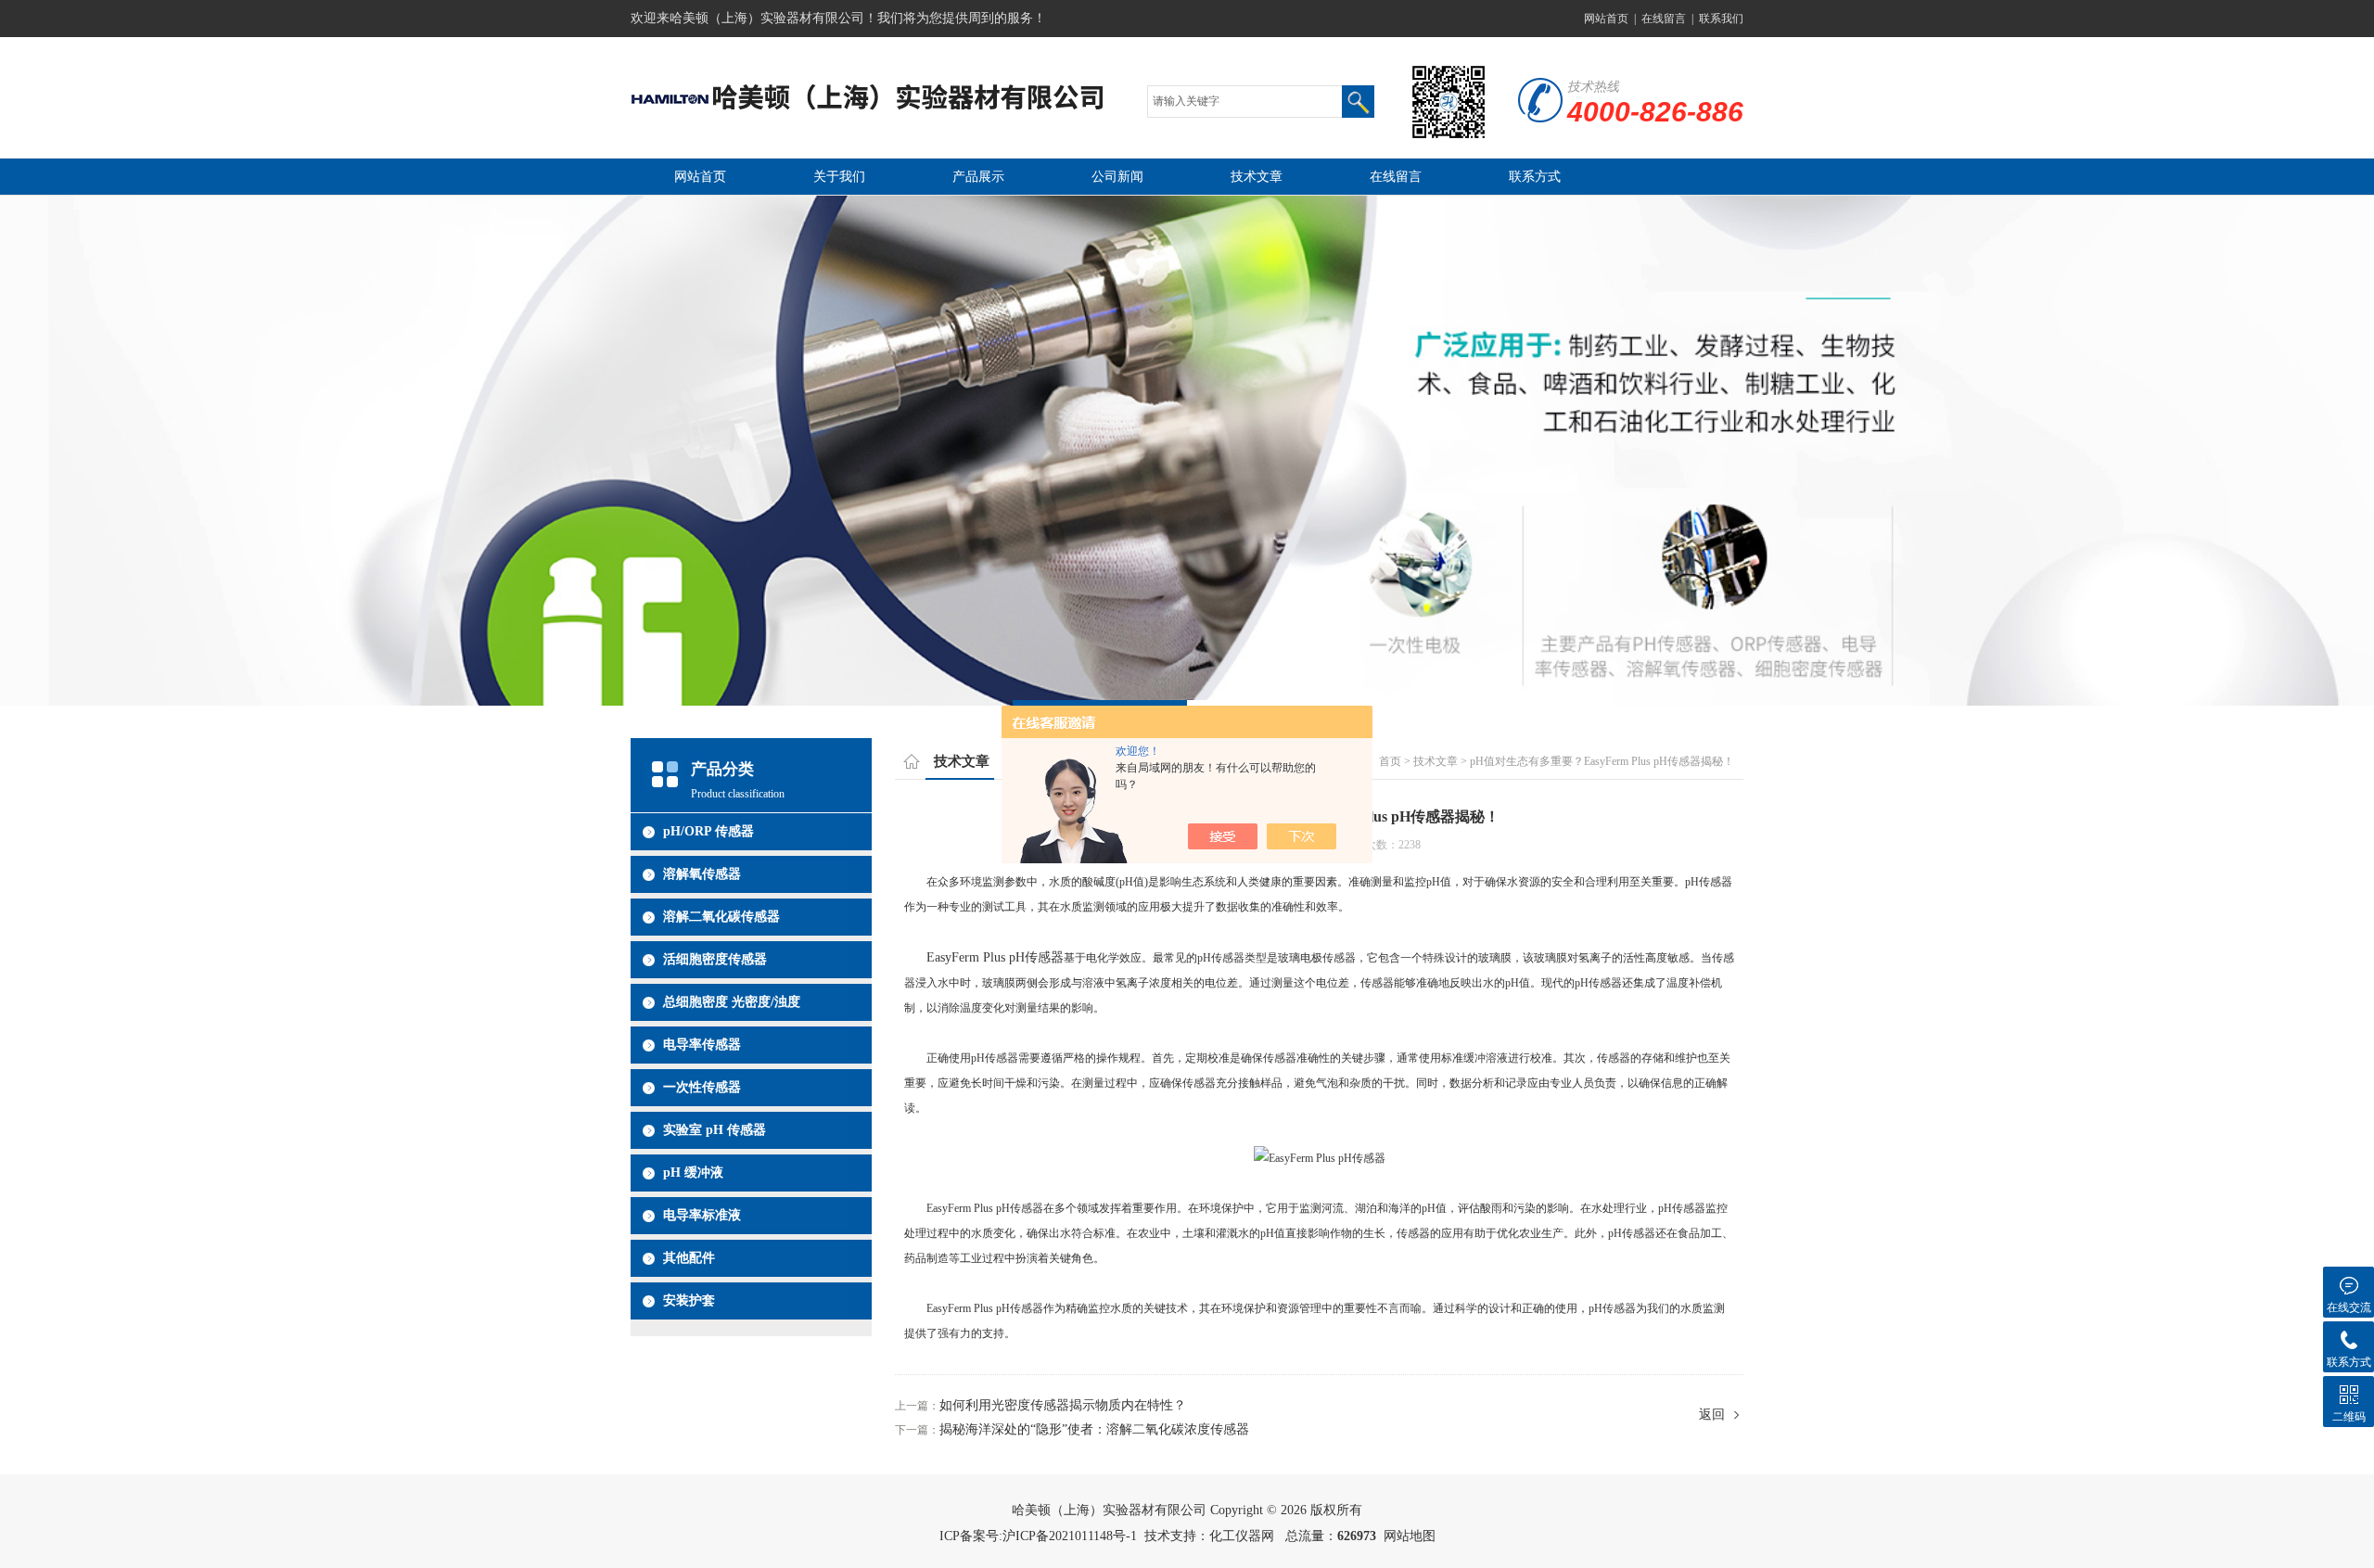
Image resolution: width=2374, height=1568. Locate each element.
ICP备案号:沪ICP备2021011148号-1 (1038, 1536)
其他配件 (689, 1258)
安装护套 (689, 1300)
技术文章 (1257, 177)
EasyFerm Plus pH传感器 (995, 957)
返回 (1712, 1415)
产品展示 (978, 177)
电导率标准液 (702, 1215)
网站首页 (1606, 19)
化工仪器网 (1242, 1536)
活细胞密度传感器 (715, 959)
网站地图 (1410, 1536)
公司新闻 (1117, 177)
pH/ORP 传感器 (708, 831)
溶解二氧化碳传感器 (721, 917)
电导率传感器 (702, 1045)
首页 (1390, 761)
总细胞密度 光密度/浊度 (732, 1002)
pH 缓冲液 (693, 1173)
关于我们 (839, 177)
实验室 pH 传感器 (715, 1130)
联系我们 (1721, 19)
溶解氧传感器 (702, 874)
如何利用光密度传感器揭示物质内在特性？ (1063, 1405)
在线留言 (1664, 19)
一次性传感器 (702, 1087)
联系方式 (1535, 177)
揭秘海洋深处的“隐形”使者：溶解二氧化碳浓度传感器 (1094, 1429)
